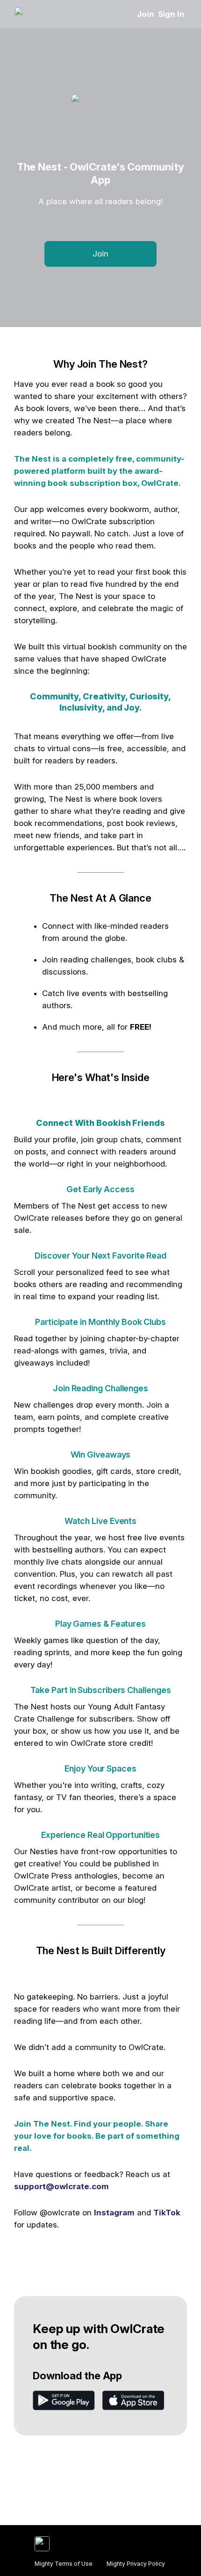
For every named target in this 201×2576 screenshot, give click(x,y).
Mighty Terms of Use (64, 2564)
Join (146, 14)
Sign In (171, 14)
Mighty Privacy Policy (136, 2564)
